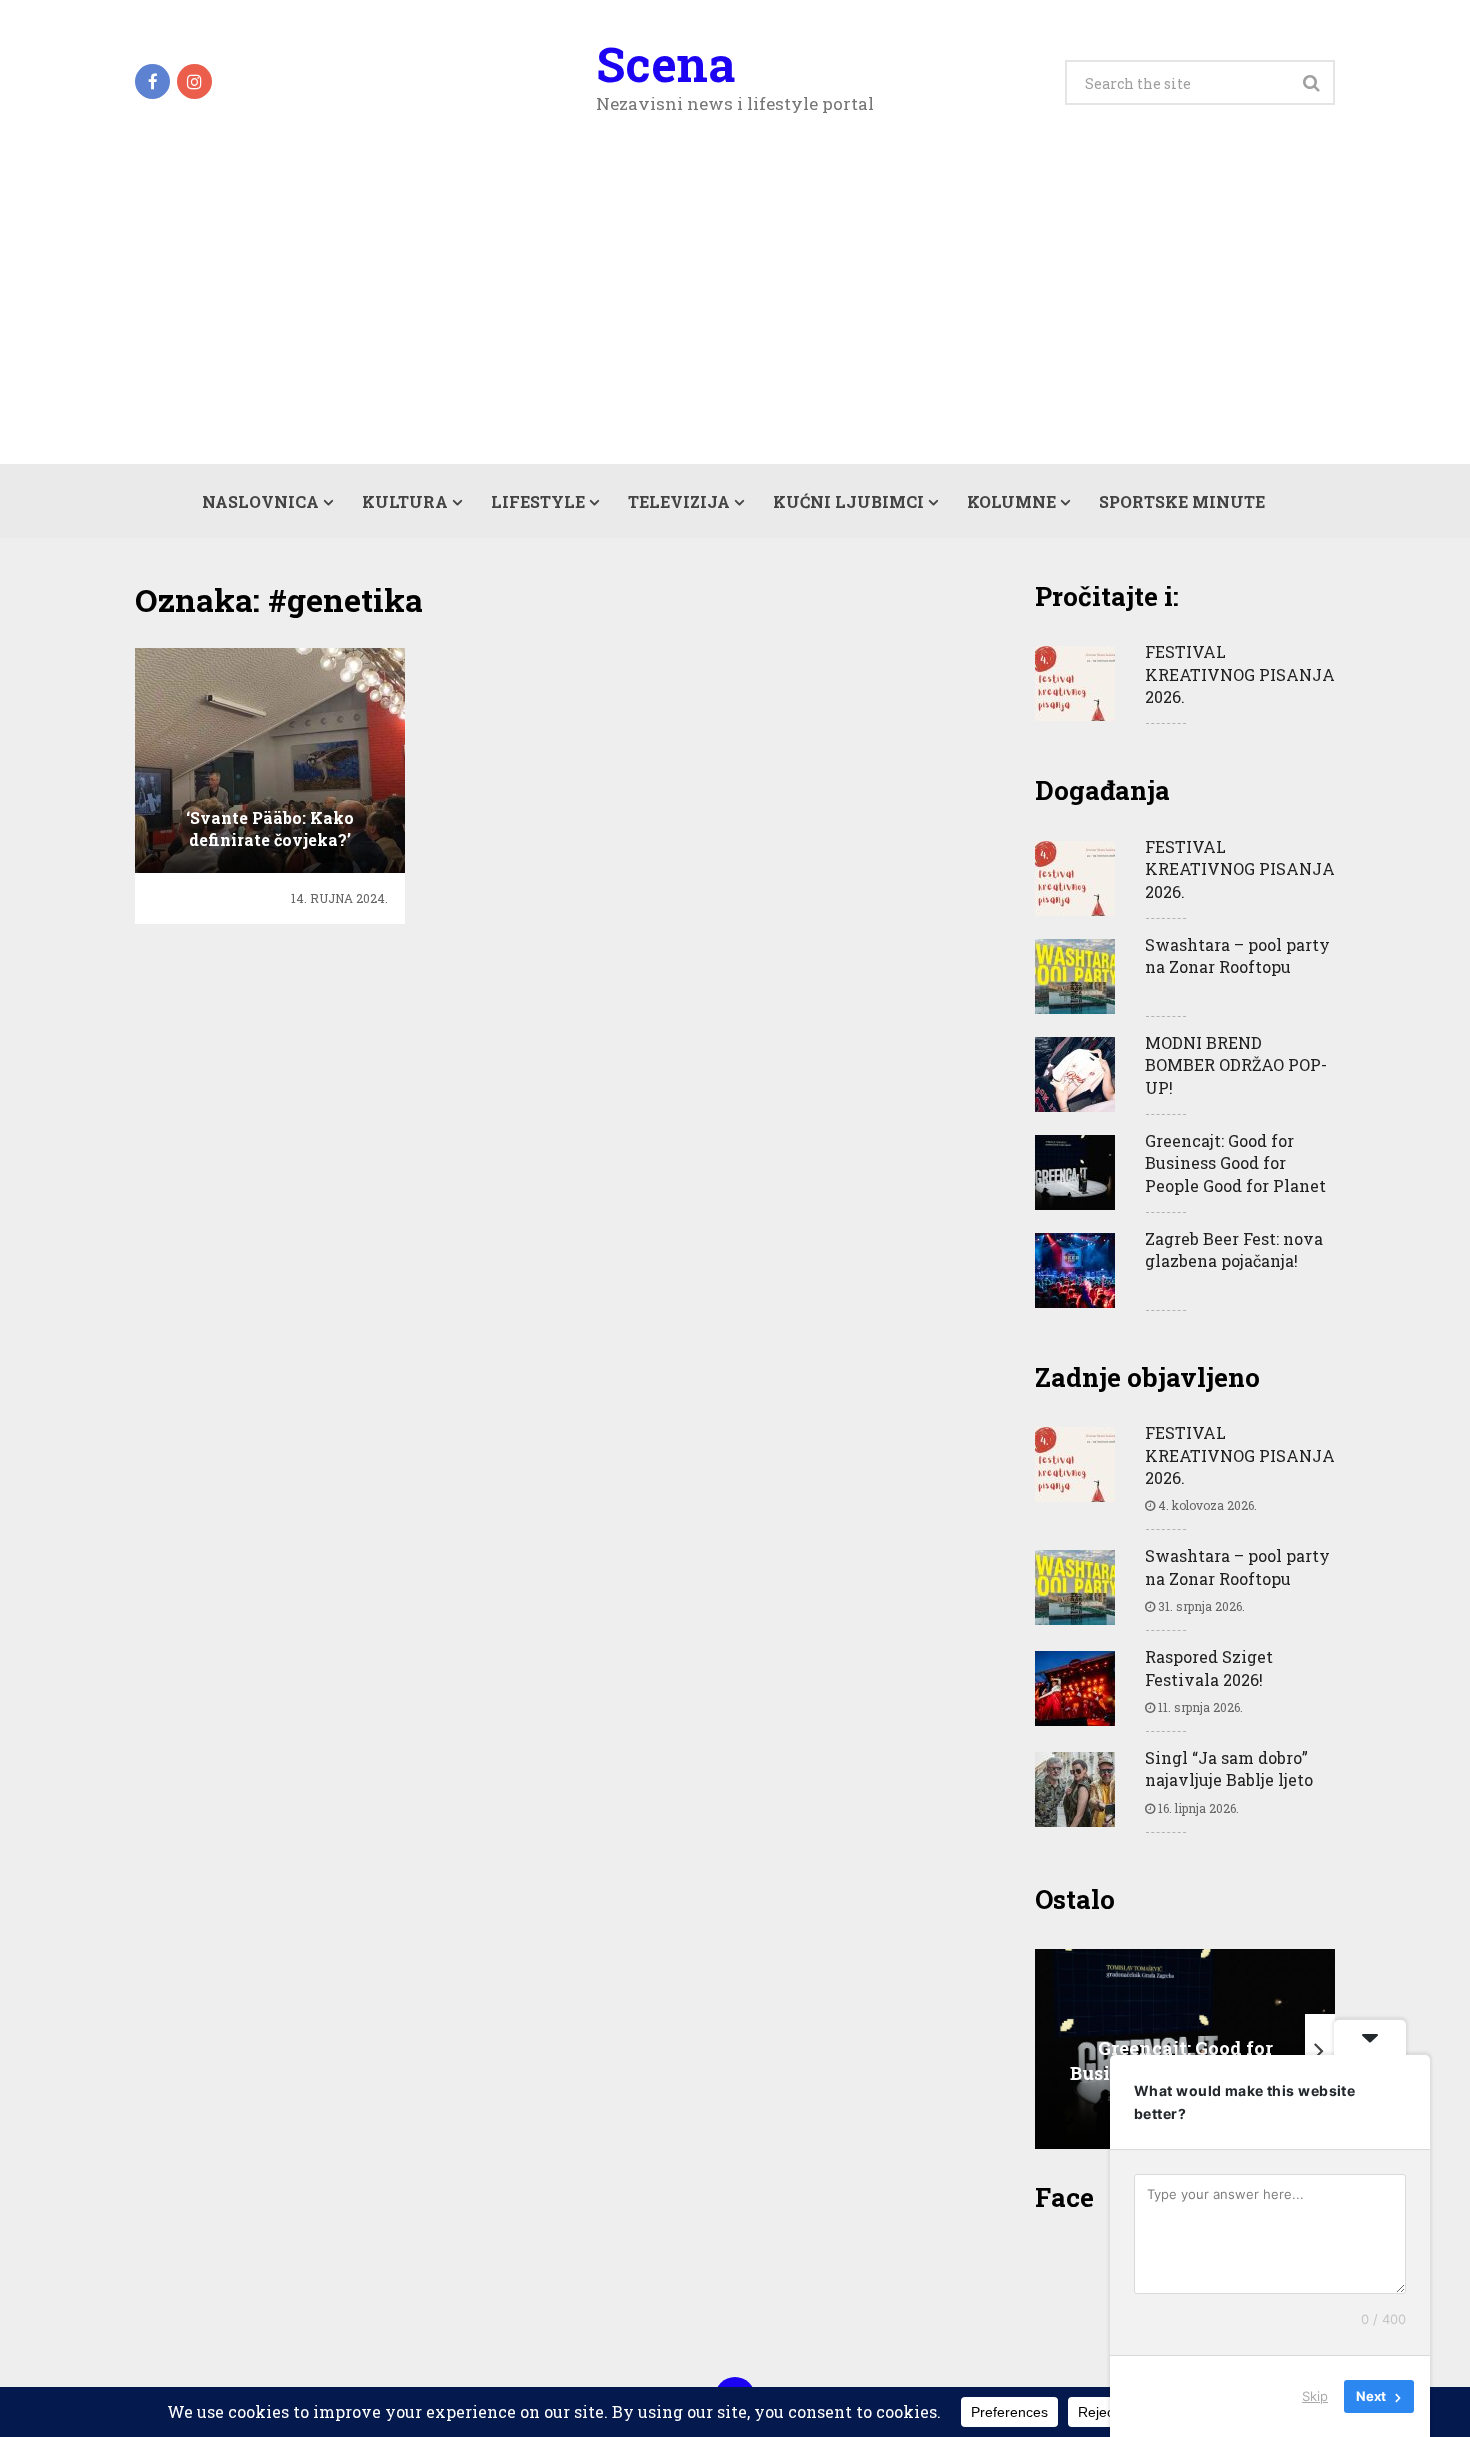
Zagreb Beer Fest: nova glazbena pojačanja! (1234, 1249)
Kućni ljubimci (848, 501)
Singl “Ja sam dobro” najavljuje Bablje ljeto (1229, 1768)
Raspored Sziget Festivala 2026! (1209, 1667)
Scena (665, 64)
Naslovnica (260, 501)
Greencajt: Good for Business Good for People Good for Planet (1235, 1163)
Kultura (405, 501)
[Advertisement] (735, 314)
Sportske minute (1182, 501)
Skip (1315, 2396)
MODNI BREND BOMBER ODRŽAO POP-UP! (1236, 1065)
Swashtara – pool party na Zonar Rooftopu (1237, 955)
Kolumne (1011, 501)
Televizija (679, 501)
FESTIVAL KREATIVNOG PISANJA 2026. (1240, 674)
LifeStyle (538, 501)
